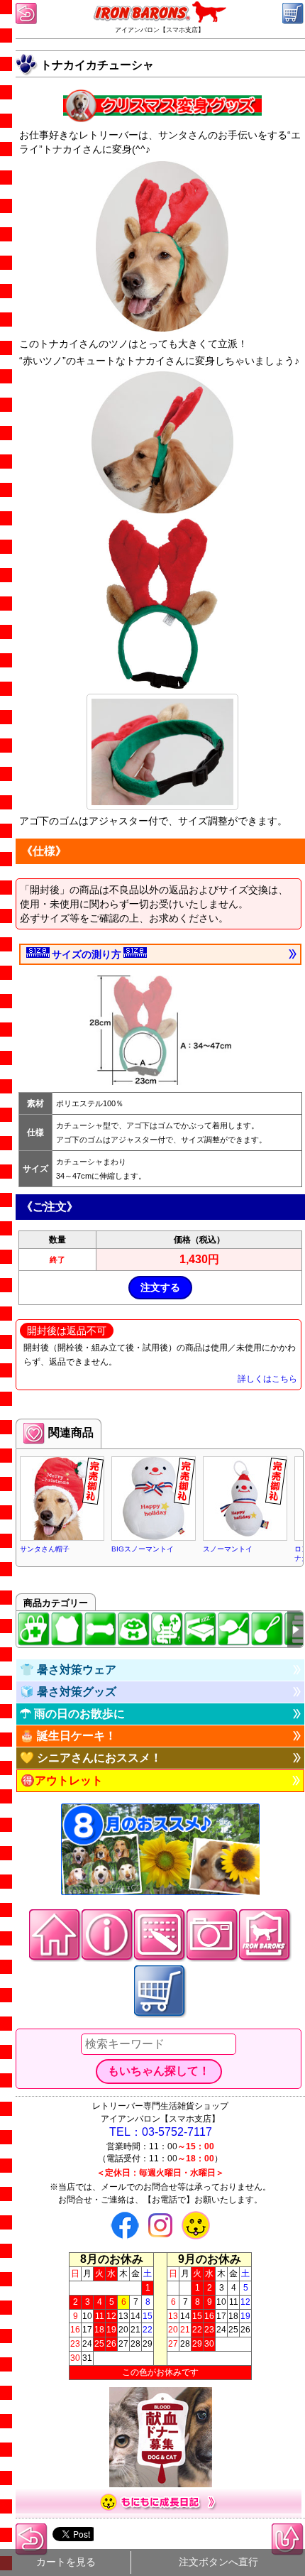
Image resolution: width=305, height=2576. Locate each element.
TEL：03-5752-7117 (161, 2132)
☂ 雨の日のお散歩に (72, 1714)
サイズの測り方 (87, 954)
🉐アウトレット (62, 1780)
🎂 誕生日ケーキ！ (68, 1736)
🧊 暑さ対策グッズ (68, 1692)
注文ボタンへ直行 (218, 2562)
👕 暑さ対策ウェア (68, 1670)
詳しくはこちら (267, 1379)
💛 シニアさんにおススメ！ (91, 1758)
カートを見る (66, 2562)
